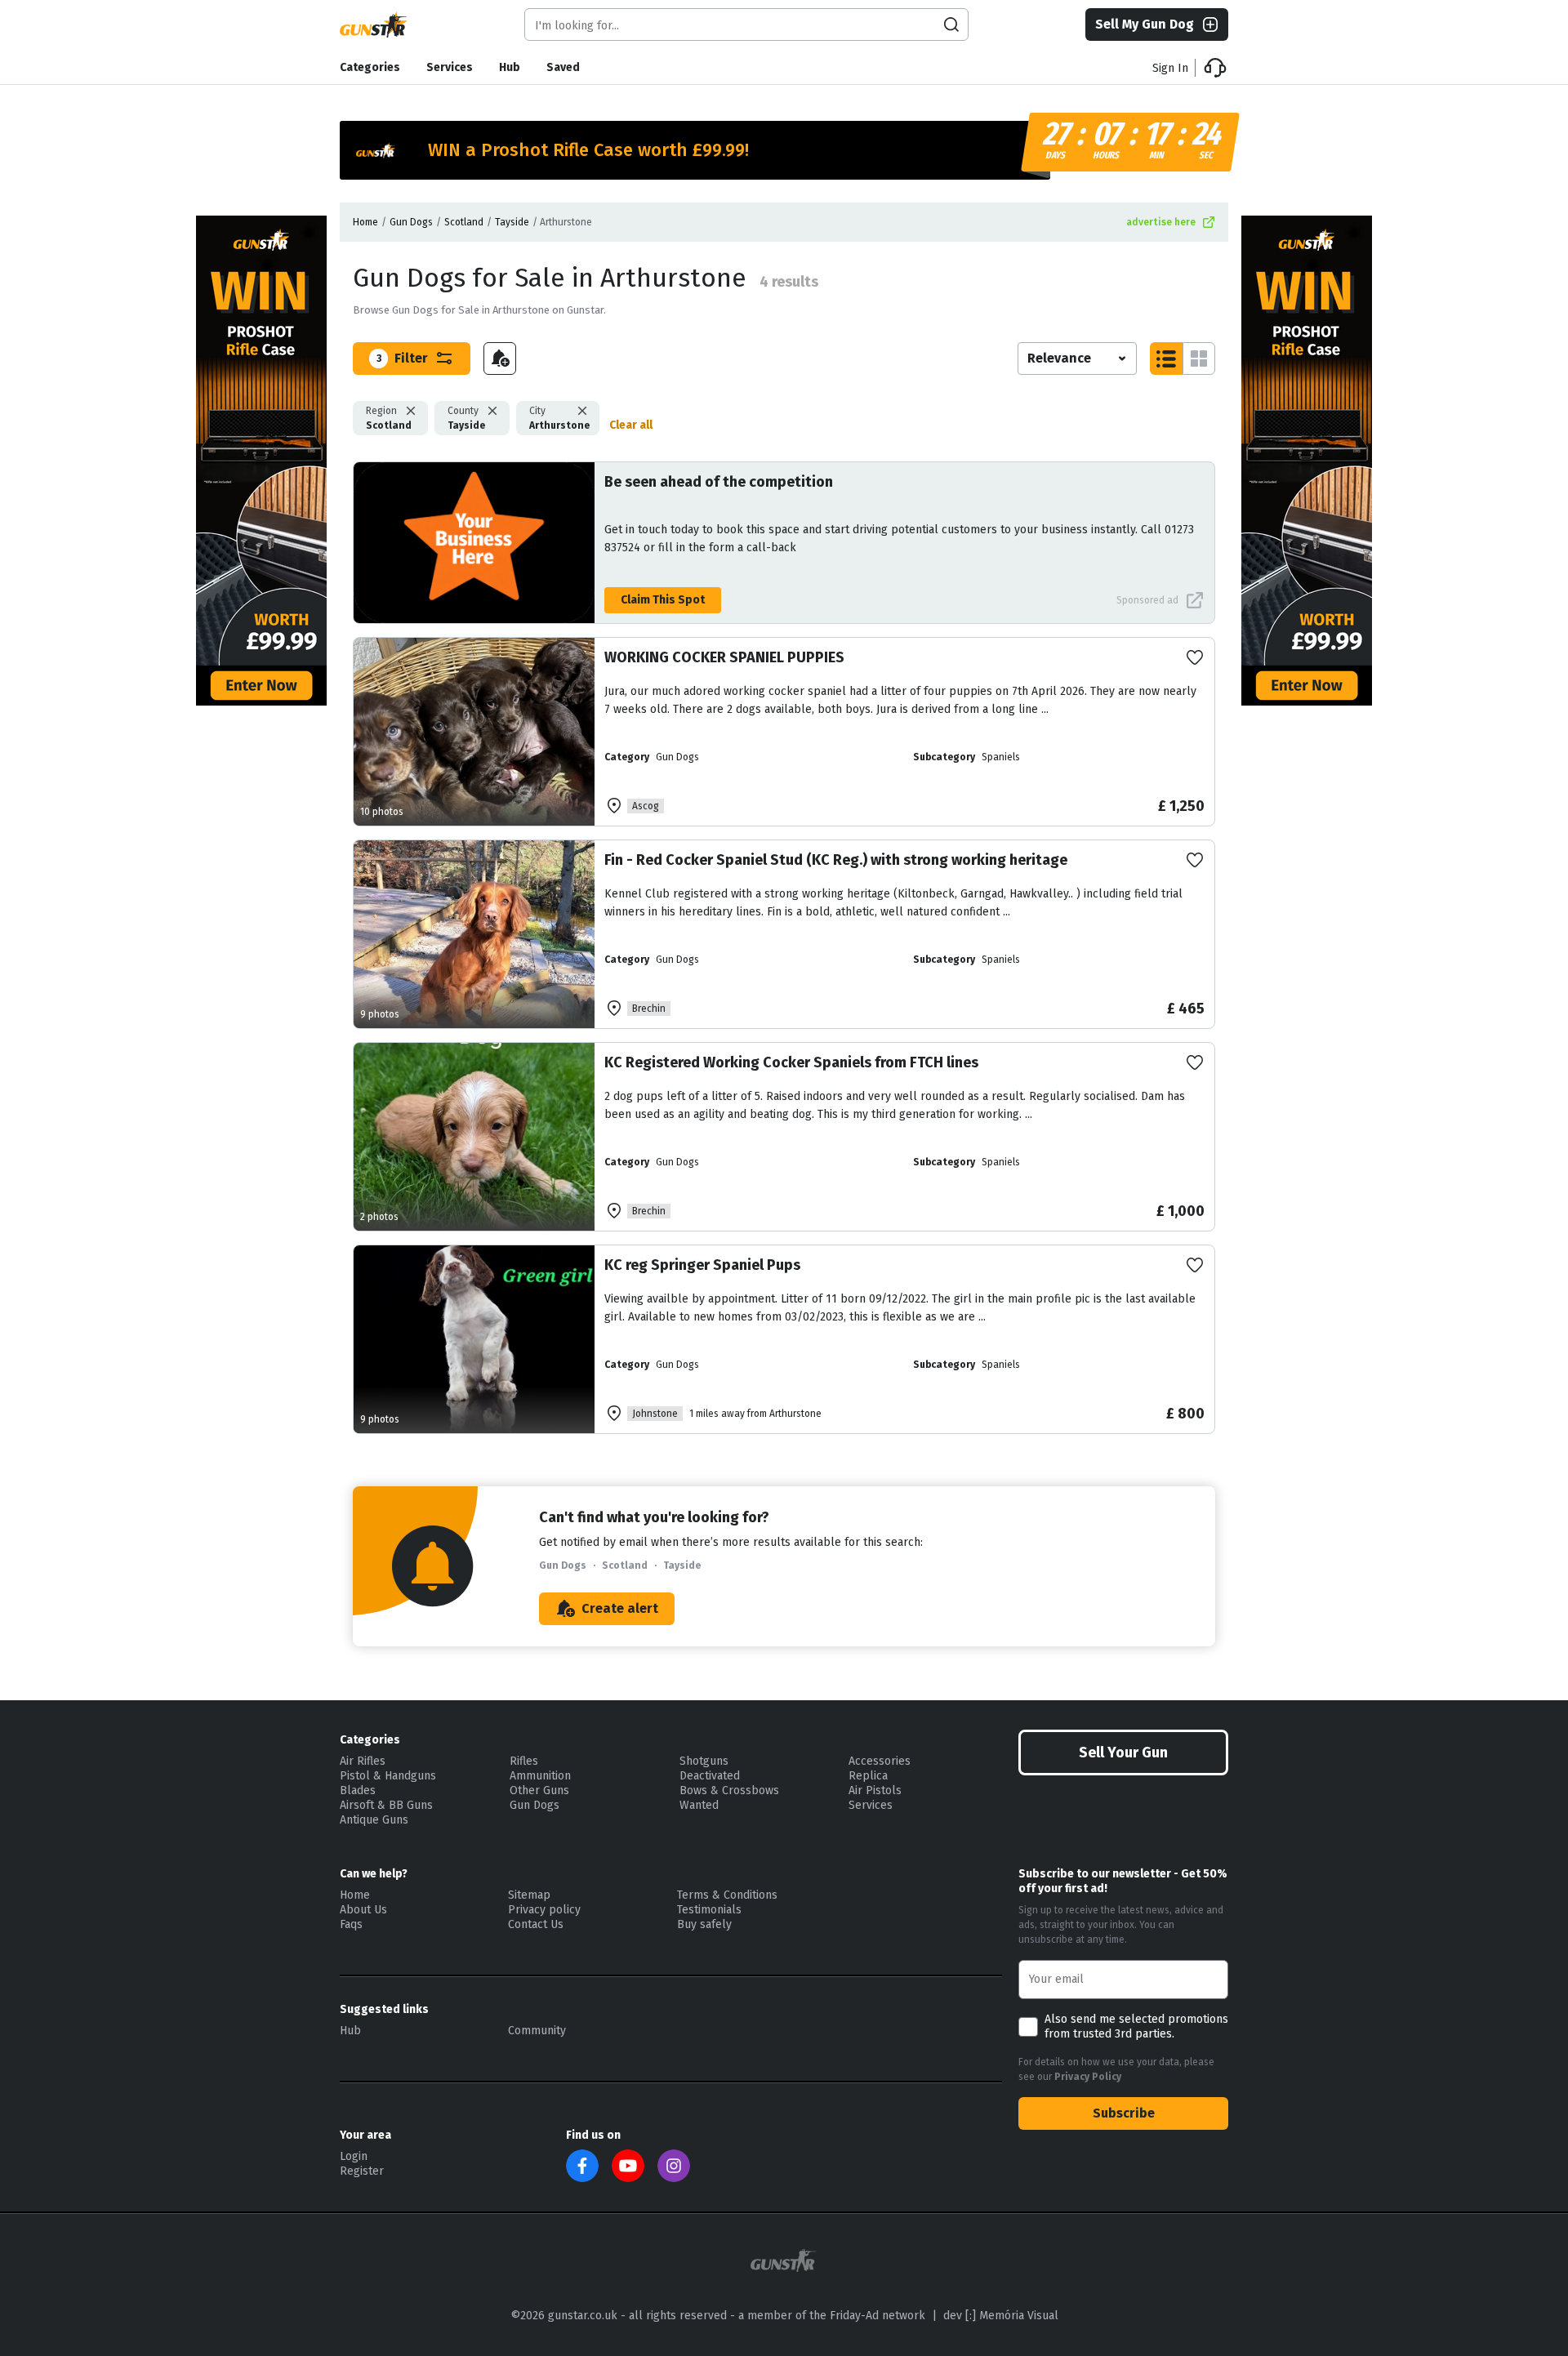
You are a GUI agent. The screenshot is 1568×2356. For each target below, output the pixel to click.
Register (362, 2171)
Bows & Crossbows (729, 1790)
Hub (510, 67)
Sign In (1170, 68)
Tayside (512, 222)
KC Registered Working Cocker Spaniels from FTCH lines (791, 1062)
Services (450, 67)
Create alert (620, 1608)
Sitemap (529, 1895)
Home (365, 222)
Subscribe (1124, 2113)
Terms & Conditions (727, 1895)
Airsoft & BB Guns (386, 1805)
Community (537, 2031)
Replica (868, 1776)
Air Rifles (363, 1761)
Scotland (464, 222)
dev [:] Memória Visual (1001, 2316)
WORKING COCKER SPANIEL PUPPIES (724, 657)
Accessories (880, 1761)
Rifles (524, 1761)
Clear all (631, 425)
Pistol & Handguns (388, 1776)
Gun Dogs (411, 222)
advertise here (1161, 222)
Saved (563, 67)
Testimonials (709, 1910)
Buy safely (704, 1924)
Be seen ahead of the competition (719, 482)
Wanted (699, 1805)
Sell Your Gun (1123, 1753)
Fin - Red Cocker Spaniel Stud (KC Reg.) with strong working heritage (836, 860)
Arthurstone (559, 418)
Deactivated (710, 1776)
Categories (370, 67)
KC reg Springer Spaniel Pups (702, 1265)
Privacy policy (544, 1910)
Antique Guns (374, 1820)
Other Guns (539, 1790)
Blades (358, 1790)
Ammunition (540, 1776)
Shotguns (704, 1761)
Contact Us (536, 1924)
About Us (363, 1910)
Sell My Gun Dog (1145, 24)
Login (354, 2156)
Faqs (351, 1924)
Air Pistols (875, 1790)
